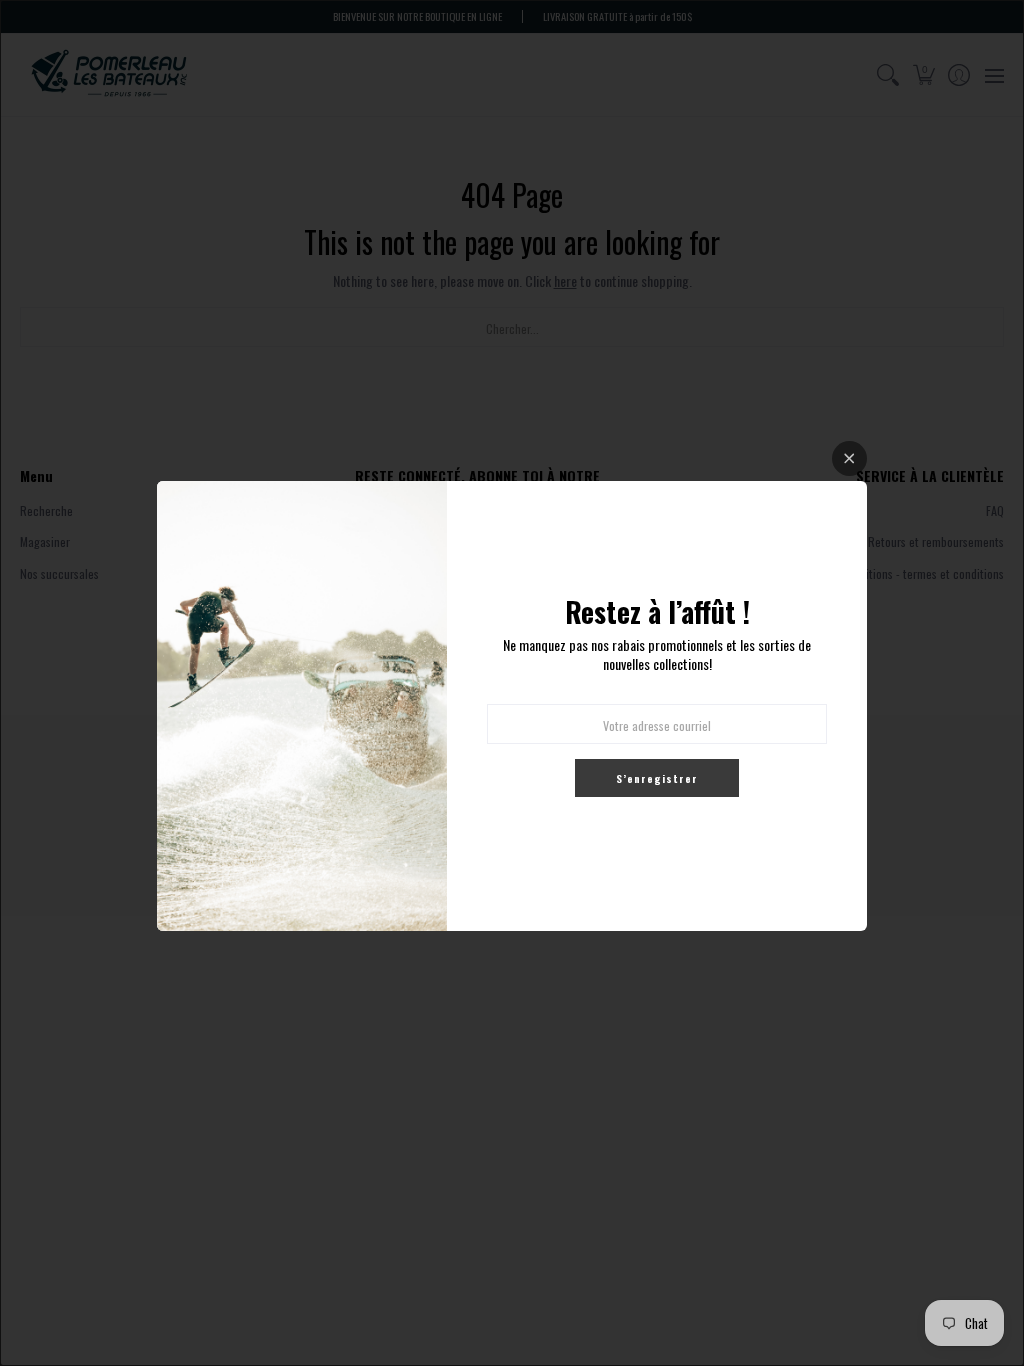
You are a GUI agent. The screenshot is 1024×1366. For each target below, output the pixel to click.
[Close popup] (849, 458)
